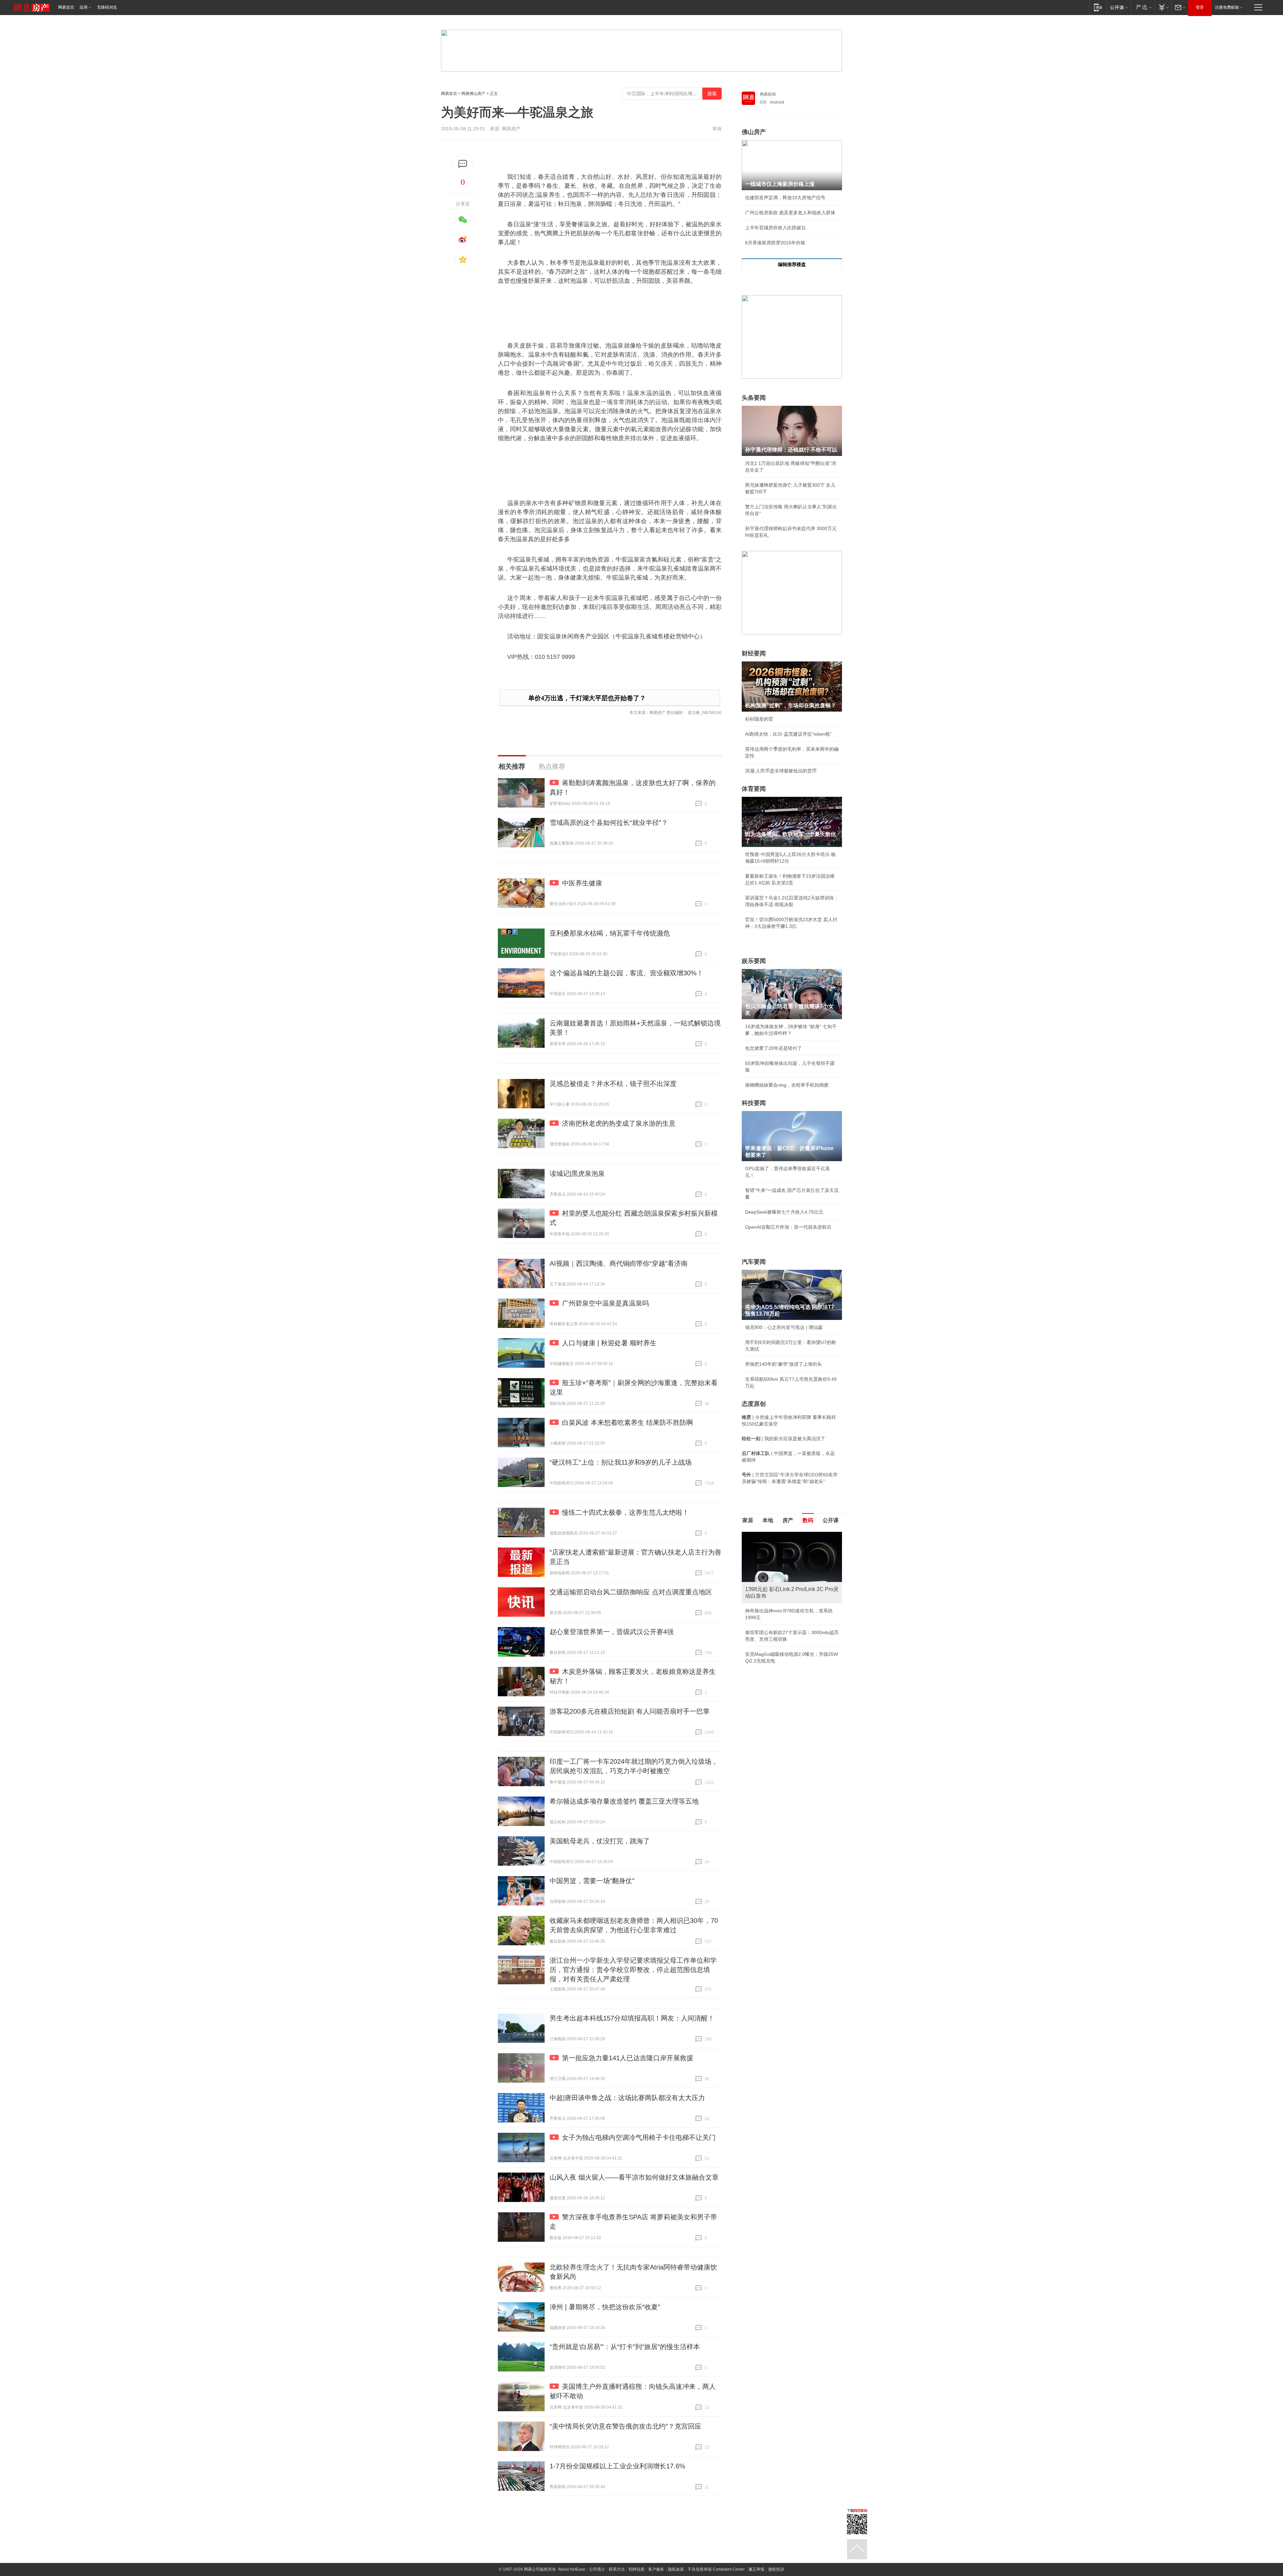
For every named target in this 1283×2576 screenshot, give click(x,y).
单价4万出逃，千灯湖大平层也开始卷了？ (587, 698)
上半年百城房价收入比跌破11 (775, 228)
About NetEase (572, 2569)
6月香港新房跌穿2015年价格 (775, 243)
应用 (84, 7)
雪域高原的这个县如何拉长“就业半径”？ (609, 823)
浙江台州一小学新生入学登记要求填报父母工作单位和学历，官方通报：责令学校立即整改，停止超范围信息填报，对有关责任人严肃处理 (633, 1970)
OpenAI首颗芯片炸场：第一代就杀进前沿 (788, 1227)
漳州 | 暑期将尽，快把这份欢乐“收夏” (605, 2307)
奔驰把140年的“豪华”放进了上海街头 (783, 1364)
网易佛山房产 (473, 94)
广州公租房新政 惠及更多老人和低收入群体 (790, 213)
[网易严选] (1143, 7)
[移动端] (1098, 7)
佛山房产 (754, 132)
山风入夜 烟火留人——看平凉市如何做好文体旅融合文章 (634, 2177)
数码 (808, 1520)
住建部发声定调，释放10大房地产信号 (785, 198)
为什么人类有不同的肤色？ (773, 1565)
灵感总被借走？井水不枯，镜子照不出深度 (613, 1084)
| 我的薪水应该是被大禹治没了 (783, 1439)
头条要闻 (754, 398)
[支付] (1163, 7)
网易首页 (66, 7)
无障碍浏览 (107, 7)
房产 (788, 1520)
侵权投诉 (776, 2569)
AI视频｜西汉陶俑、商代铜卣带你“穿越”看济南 (619, 1263)
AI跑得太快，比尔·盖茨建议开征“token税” (788, 734)
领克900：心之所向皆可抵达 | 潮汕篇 (784, 1327)
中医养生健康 (582, 883)
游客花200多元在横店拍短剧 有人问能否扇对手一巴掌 (630, 1711)
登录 (1200, 7)
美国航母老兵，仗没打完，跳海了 (600, 1841)
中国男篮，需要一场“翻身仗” (592, 1881)
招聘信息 (636, 2569)
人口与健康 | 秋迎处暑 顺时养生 (609, 1343)
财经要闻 (754, 653)
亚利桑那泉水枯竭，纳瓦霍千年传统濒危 (610, 933)
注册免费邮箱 (1227, 7)
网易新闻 (768, 94)
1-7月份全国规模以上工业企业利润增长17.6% (617, 2466)
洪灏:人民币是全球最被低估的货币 (781, 771)
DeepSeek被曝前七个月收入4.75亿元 (784, 1212)
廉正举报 (756, 2569)
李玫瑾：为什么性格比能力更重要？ (782, 1535)
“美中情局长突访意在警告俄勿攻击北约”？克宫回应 (625, 2426)
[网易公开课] (1119, 7)
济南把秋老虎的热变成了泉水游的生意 (619, 1123)
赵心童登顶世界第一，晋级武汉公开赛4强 (612, 1632)
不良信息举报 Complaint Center (716, 2569)
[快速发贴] (463, 164)
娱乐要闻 (754, 961)
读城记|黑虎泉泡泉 (577, 1174)
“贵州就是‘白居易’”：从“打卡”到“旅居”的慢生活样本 (625, 2347)
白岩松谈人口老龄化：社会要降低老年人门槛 (792, 1550)
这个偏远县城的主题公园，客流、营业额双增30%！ (626, 973)
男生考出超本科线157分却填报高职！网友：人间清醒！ (632, 2018)
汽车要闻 (754, 1262)
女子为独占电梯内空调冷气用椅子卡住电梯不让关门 (639, 2137)
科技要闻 (754, 1103)
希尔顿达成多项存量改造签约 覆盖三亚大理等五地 (624, 1801)
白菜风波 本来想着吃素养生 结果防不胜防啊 (627, 1423)
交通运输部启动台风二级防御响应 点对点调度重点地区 (631, 1592)
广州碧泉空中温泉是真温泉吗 (605, 1303)
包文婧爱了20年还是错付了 (773, 1048)
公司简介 (597, 2569)
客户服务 (656, 2569)
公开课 (831, 1520)
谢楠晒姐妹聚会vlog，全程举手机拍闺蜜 (787, 1085)
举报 (717, 129)
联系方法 (617, 2569)
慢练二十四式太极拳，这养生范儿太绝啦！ (625, 1512)
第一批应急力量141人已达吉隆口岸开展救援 (628, 2058)
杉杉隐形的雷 (759, 719)
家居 (748, 1520)
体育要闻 (754, 789)
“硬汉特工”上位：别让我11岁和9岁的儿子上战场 (621, 1462)
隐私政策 (676, 2569)
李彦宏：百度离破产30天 (771, 1595)
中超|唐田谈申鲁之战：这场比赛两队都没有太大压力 (627, 2098)
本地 (768, 1520)
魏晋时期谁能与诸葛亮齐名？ (775, 1580)
